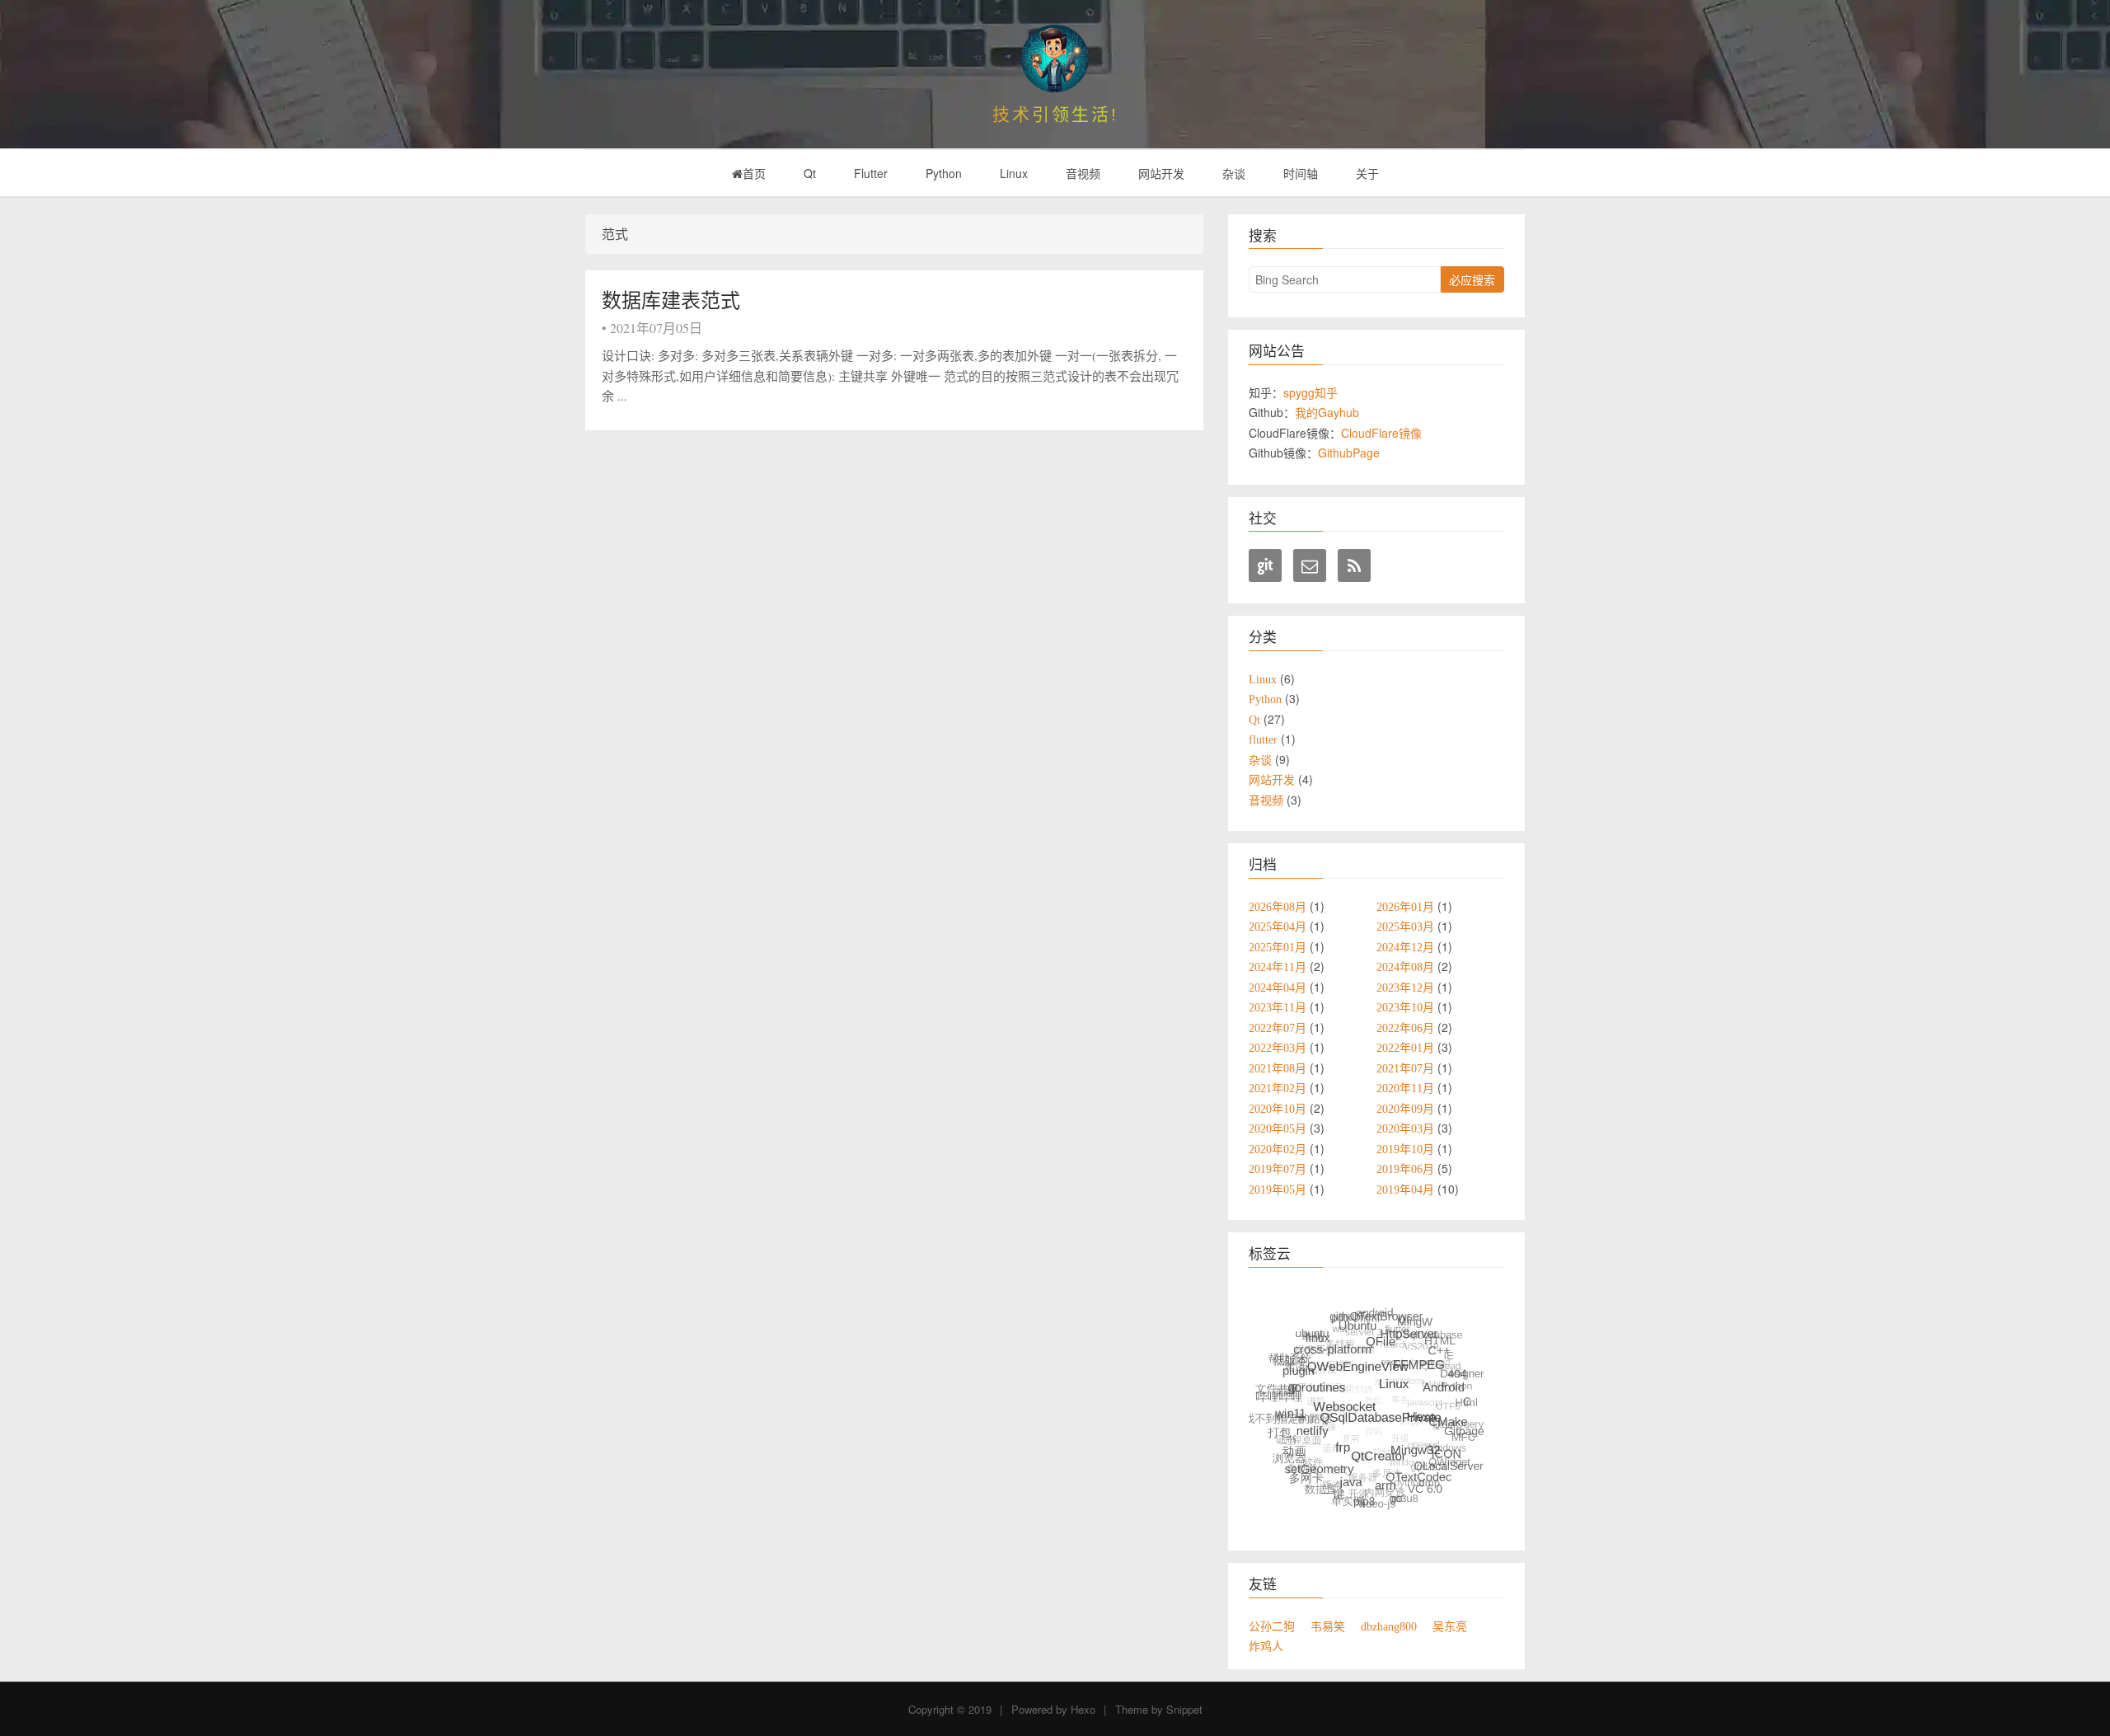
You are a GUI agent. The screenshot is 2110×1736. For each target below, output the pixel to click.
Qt (810, 173)
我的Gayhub (1327, 412)
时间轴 (1301, 173)
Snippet (1184, 1709)
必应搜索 (1472, 279)
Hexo (1083, 1709)
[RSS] (1354, 565)
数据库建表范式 (671, 300)
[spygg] (1055, 59)
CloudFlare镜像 (1381, 433)
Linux (1014, 173)
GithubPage (1349, 453)
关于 (1367, 173)
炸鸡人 (1266, 1646)
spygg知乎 (1311, 392)
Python (944, 173)
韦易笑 (1328, 1626)
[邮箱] (1310, 565)
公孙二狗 (1272, 1626)
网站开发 (1161, 173)
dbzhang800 (1389, 1626)
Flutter (871, 173)
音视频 (1083, 173)
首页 (754, 173)
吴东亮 (1450, 1626)
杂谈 (1234, 173)
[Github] (1265, 565)
